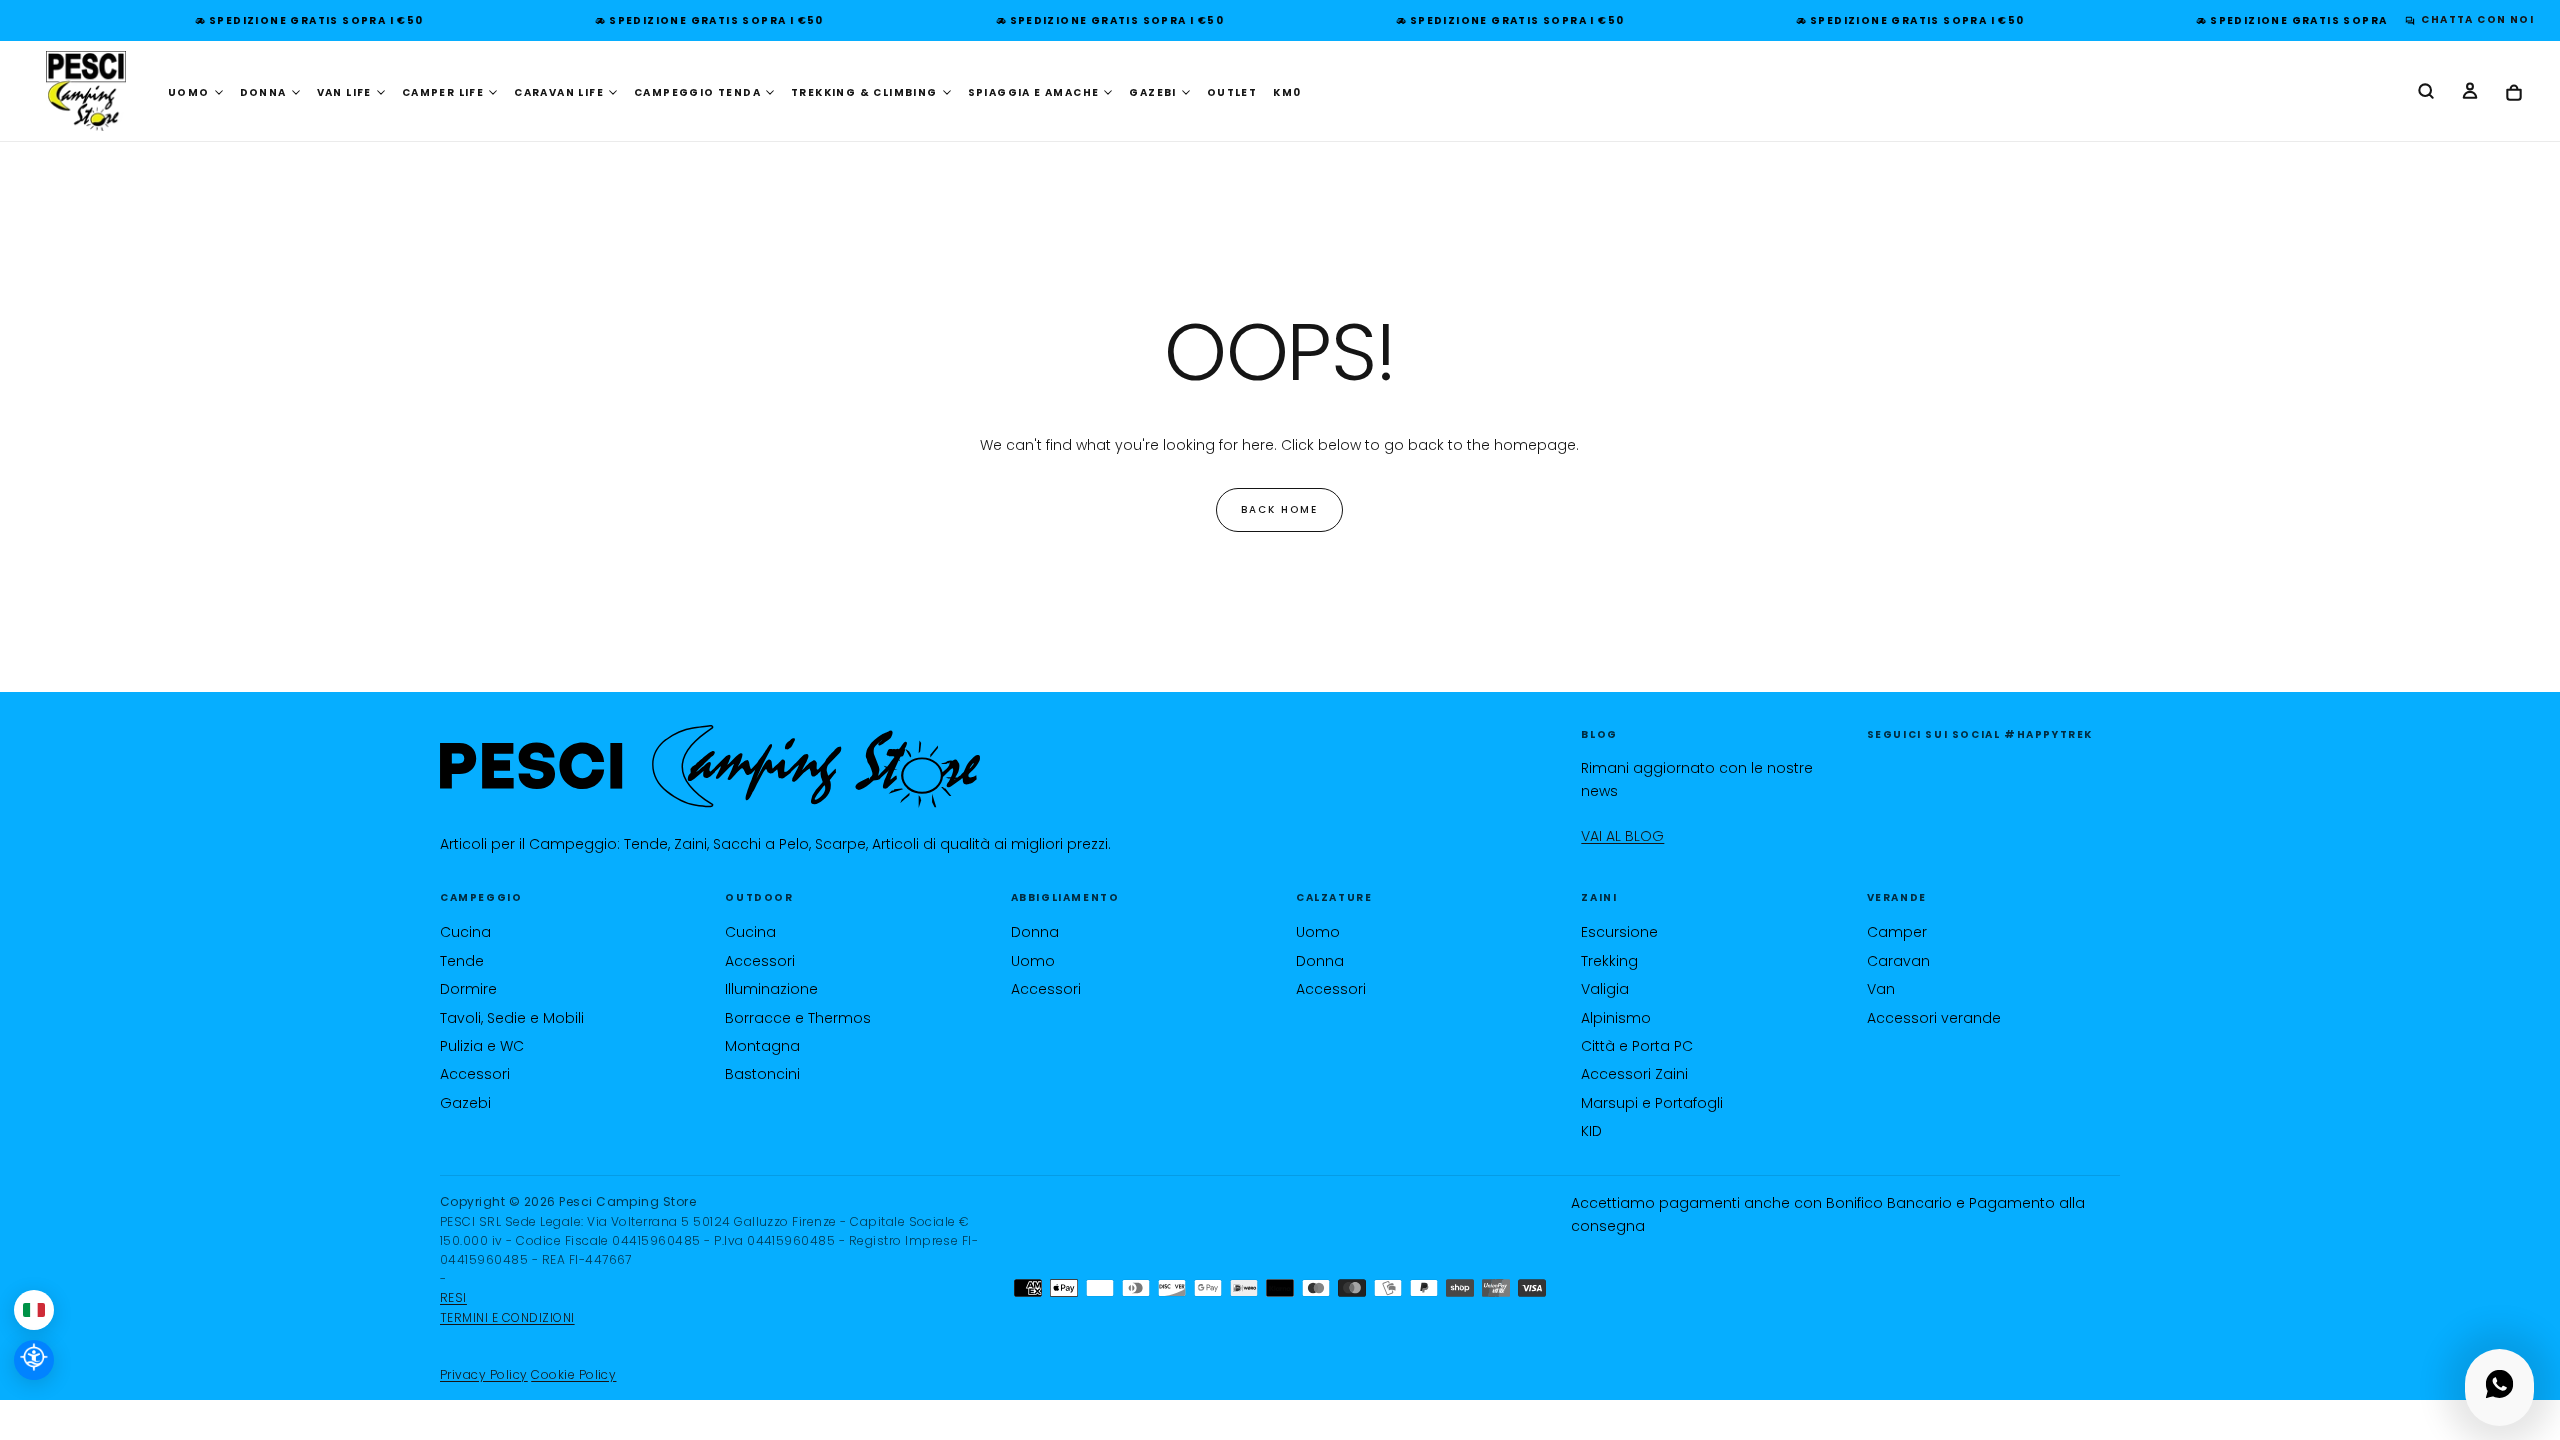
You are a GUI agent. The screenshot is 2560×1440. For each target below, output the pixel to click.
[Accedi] (2470, 93)
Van (1881, 989)
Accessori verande (1934, 1018)
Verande (1897, 897)
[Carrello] (2514, 93)
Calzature (1334, 897)
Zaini (1599, 897)
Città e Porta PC (1637, 1046)
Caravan (1898, 961)
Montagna (762, 1046)
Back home (1279, 509)
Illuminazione (771, 989)
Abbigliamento (1065, 897)
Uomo (1033, 961)
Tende (462, 961)
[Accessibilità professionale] (34, 1360)
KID (1591, 1131)
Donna (1035, 932)
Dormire (468, 989)
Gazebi (465, 1103)
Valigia (1605, 989)
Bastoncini (762, 1074)
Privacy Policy (484, 1374)
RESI (453, 1297)
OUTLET (1232, 92)
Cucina (465, 932)
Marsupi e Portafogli (1652, 1103)
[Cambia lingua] (34, 1310)
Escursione (1619, 932)
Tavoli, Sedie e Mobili (512, 1018)
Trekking (1609, 961)
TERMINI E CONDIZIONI (507, 1317)
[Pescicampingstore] (710, 766)
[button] (2426, 93)
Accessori (475, 1074)
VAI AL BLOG (1622, 836)
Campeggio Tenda (697, 92)
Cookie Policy (573, 1374)
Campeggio (481, 897)
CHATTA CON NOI (2472, 19)
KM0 (1287, 92)
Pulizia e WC (482, 1046)
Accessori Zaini (1634, 1074)
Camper (1897, 932)
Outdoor (759, 897)
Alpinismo (1616, 1018)
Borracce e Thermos (798, 1018)
